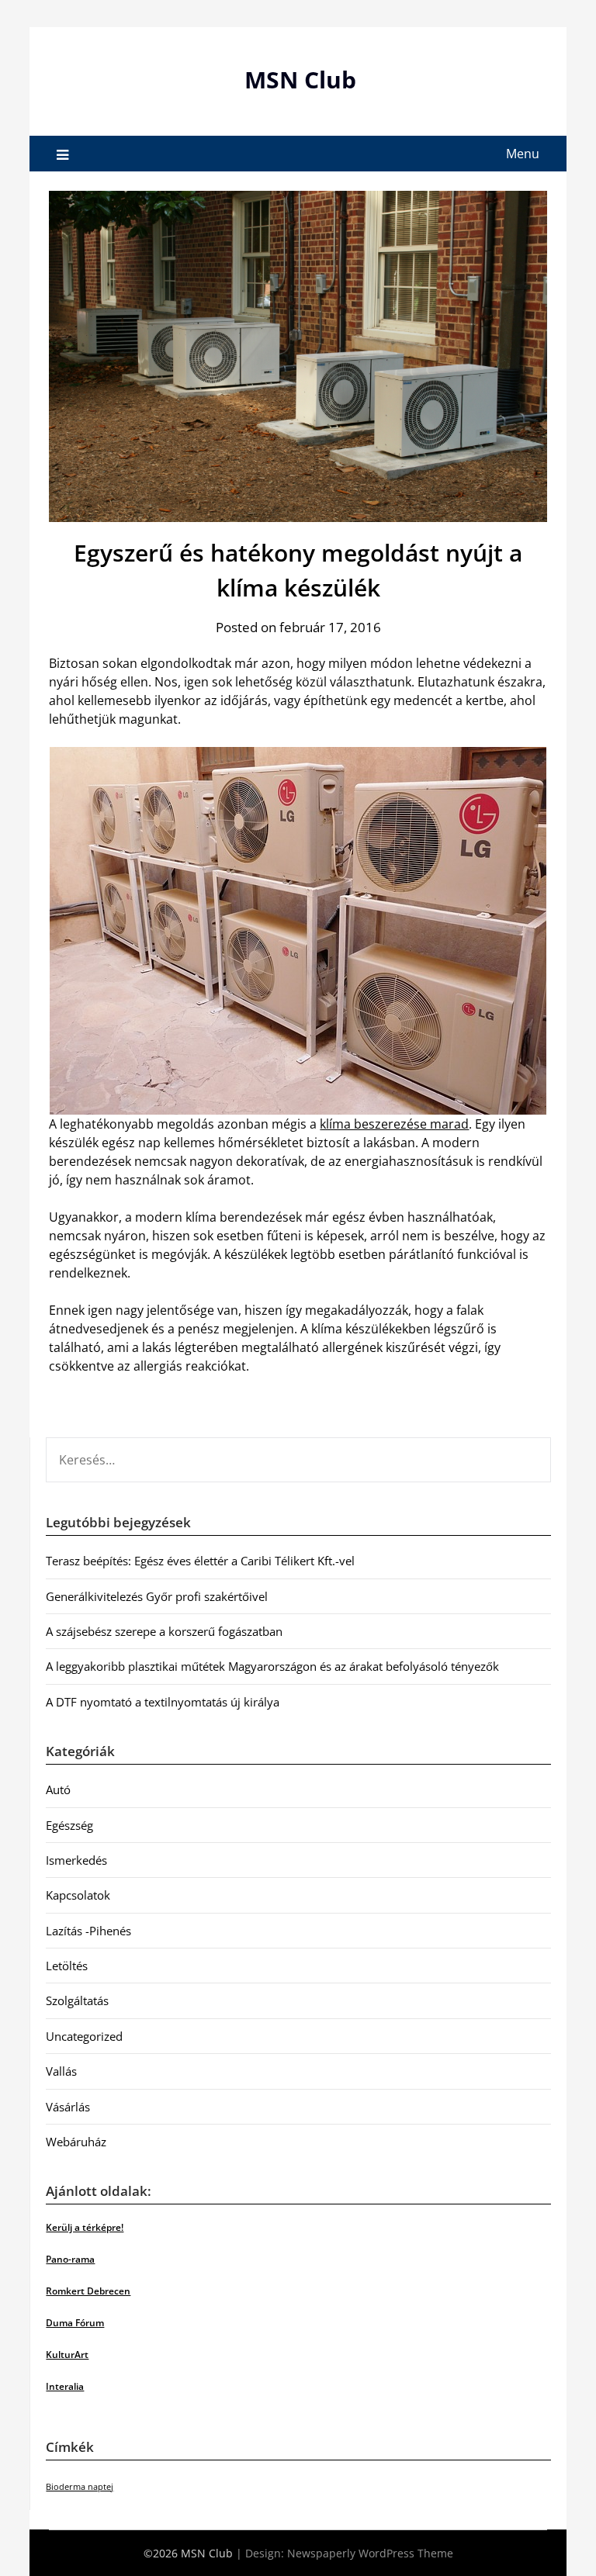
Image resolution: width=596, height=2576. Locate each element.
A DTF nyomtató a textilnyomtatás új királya (163, 1702)
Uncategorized (84, 2036)
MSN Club (300, 80)
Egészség (69, 1825)
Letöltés (67, 1966)
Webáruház (76, 2142)
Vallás (61, 2071)
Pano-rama (70, 2259)
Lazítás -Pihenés (88, 1931)
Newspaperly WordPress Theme (370, 2553)
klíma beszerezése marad (394, 1124)
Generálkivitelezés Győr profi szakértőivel (157, 1596)
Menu (523, 154)
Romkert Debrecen (88, 2291)
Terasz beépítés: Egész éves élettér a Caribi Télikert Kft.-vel (200, 1561)
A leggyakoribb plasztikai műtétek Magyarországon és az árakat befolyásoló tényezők (272, 1666)
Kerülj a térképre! (85, 2227)
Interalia (65, 2386)
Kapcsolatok (78, 1895)
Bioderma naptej (80, 2487)
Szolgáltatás (77, 2000)
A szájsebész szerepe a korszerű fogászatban (164, 1631)
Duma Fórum (75, 2323)
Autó (58, 1789)
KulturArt (67, 2355)
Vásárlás (68, 2107)
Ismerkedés (76, 1860)
